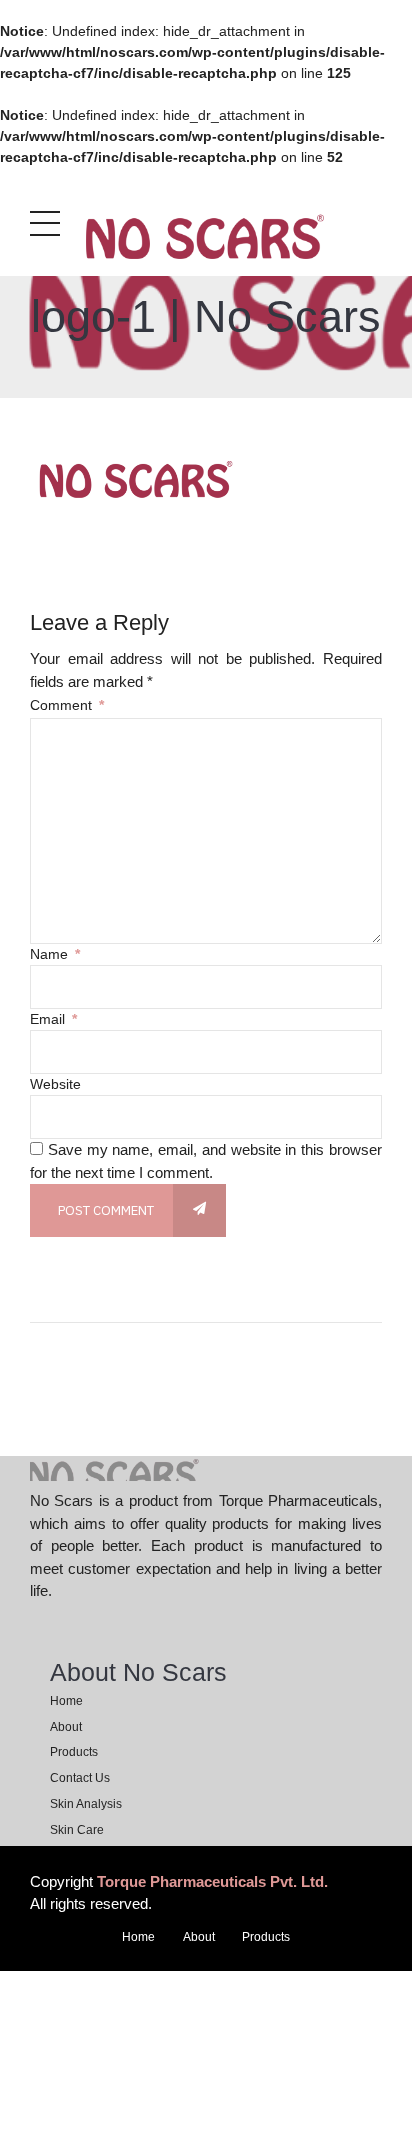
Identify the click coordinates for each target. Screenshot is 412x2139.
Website (55, 1084)
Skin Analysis (86, 1804)
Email (53, 1019)
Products (74, 1752)
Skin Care (77, 1830)
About (66, 1727)
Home (66, 1701)
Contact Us (80, 1778)
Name (55, 954)
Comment (67, 705)
